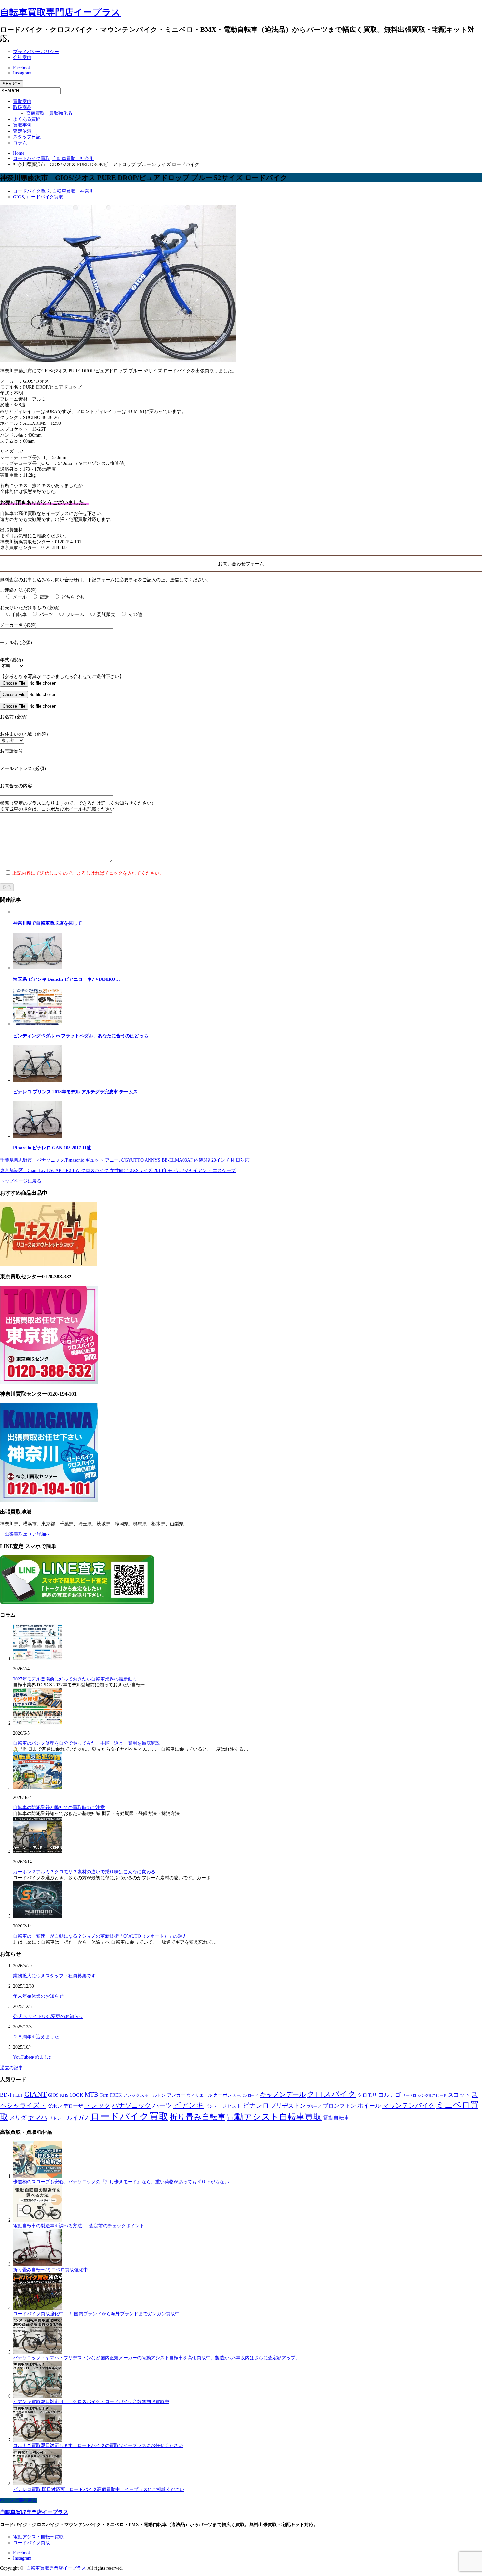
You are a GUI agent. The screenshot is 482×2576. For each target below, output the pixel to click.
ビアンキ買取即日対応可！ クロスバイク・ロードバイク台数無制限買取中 (91, 2402)
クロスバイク (331, 2094)
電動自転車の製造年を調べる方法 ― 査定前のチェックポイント (79, 2226)
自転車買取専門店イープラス (60, 12)
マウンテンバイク (409, 2105)
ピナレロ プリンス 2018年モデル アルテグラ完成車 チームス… (78, 1092)
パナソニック (131, 2105)
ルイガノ (78, 2118)
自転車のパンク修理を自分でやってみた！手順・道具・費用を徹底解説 (87, 1743)
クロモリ (367, 2095)
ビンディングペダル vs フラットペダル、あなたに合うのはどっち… (83, 1036)
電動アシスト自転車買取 (274, 2117)
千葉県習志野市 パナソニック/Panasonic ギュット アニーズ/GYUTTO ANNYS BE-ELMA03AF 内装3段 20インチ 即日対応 (125, 1160)
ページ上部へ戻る (18, 2500)
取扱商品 (22, 107)
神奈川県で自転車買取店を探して (48, 923)
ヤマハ (37, 2117)
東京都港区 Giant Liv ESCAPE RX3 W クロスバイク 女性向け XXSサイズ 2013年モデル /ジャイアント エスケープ (118, 1171)
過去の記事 (11, 2068)
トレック (97, 2105)
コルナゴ (390, 2095)
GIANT (35, 2094)
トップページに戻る (21, 1181)
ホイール (369, 2106)
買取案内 (22, 102)
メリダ (18, 2118)
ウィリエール (199, 2095)
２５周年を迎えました (36, 2037)
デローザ (73, 2106)
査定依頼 (22, 131)
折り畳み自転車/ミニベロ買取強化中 (50, 2270)
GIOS (19, 197)
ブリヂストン (288, 2106)
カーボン (223, 2095)
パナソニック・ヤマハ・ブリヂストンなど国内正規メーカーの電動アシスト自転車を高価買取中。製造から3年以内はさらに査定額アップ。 (157, 2358)
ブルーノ (314, 2106)
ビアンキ (189, 2105)
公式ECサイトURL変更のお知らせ (48, 2017)
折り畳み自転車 (197, 2117)
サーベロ (409, 2095)
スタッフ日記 (27, 137)
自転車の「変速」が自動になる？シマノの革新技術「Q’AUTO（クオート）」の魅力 (100, 1936)
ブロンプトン (339, 2106)
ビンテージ (216, 2106)
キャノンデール (283, 2094)
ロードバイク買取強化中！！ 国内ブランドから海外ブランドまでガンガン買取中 (96, 2314)
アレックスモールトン (144, 2095)
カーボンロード (246, 2095)
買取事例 (22, 125)
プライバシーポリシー (36, 52)
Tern (104, 2095)
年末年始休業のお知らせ (38, 1996)
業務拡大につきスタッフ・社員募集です (54, 1976)
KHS (64, 2095)
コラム (20, 143)
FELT (18, 2095)
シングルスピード (432, 2096)
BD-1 (6, 2095)
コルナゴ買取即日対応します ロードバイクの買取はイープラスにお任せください (98, 2446)
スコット (459, 2095)
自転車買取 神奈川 (73, 191)
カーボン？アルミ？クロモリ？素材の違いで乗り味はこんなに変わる (84, 1872)
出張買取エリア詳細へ (28, 1534)
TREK (116, 2095)
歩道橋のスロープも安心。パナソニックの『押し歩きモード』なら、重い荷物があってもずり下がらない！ (123, 2182)
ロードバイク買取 (31, 191)
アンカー (176, 2095)
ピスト (234, 2106)
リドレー (57, 2118)
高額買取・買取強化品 (49, 113)
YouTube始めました (33, 2057)
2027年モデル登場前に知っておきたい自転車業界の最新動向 (75, 1679)
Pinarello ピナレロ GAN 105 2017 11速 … (55, 1148)
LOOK (76, 2095)
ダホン (55, 2106)
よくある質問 (27, 119)
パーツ (162, 2105)
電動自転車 (336, 2118)
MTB (91, 2095)
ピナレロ (256, 2105)
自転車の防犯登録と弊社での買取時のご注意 (59, 1808)
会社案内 (22, 58)
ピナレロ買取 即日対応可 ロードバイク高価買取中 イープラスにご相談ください (99, 2490)
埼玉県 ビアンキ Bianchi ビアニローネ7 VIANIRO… (67, 979)
